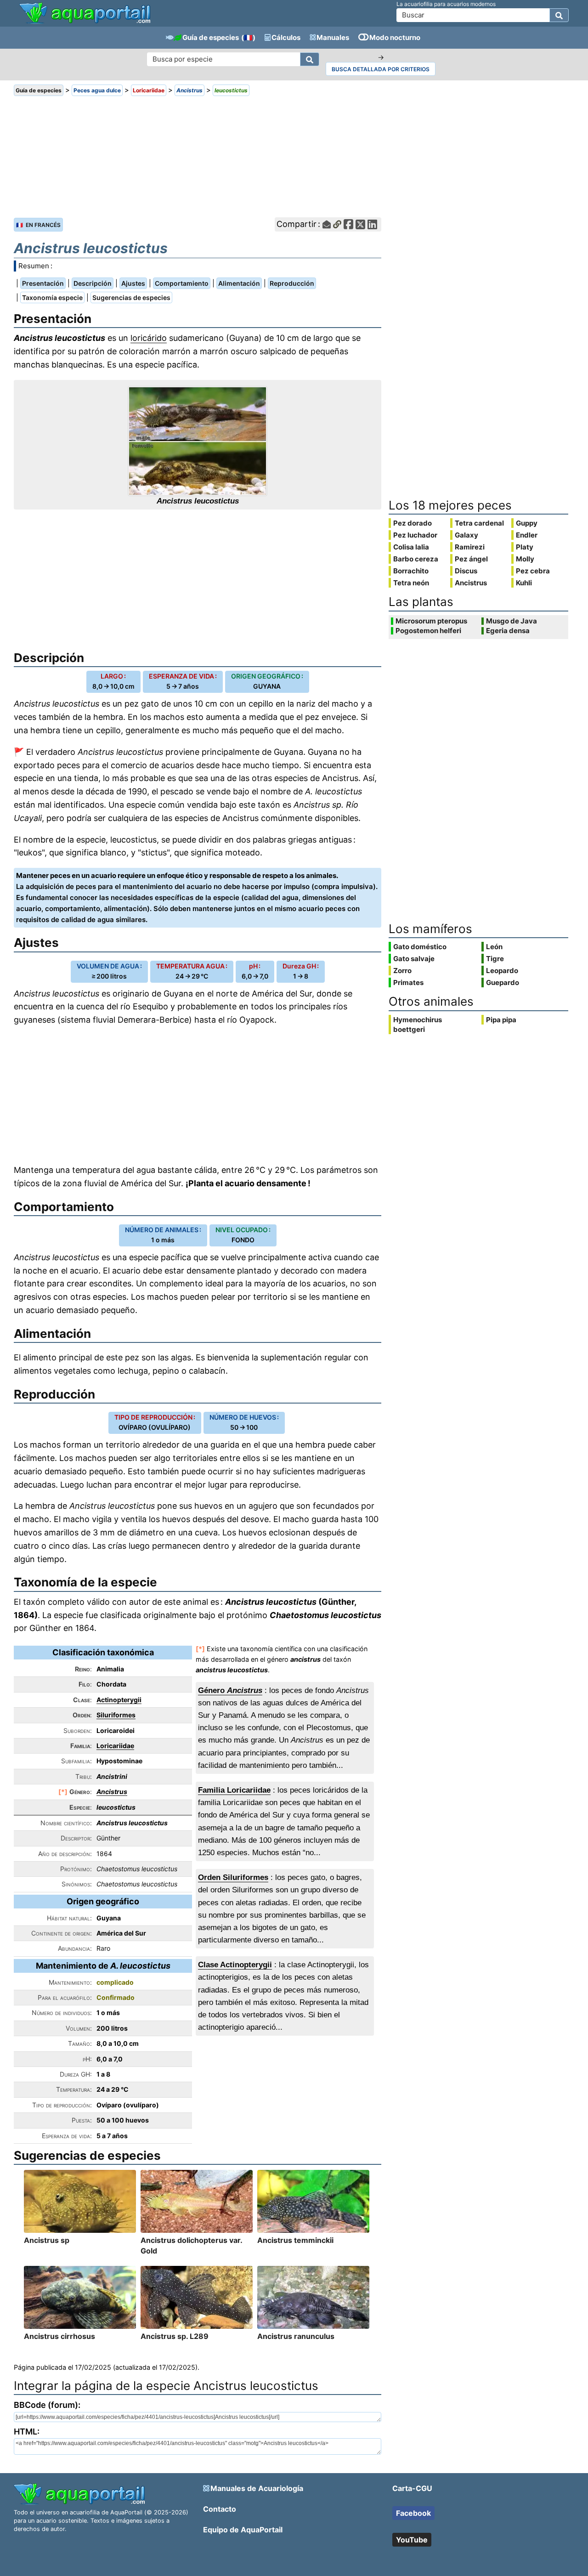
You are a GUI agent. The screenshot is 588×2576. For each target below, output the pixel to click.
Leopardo (502, 971)
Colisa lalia (411, 547)
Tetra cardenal (479, 523)
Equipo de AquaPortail (243, 2530)
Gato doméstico (420, 947)
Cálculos (286, 37)
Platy (525, 547)
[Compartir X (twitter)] (360, 224)
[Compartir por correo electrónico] (327, 224)
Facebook (413, 2513)
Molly (525, 559)
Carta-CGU (412, 2488)
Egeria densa (508, 631)
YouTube (412, 2540)
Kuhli (524, 583)
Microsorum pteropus (431, 621)
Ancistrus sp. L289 (175, 2336)
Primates (408, 982)
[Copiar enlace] (337, 224)
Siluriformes (116, 1715)
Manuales (333, 37)
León (494, 947)
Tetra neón (411, 583)
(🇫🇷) (248, 37)
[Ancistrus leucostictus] (198, 441)
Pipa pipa (501, 1020)
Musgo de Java (512, 621)
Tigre (495, 959)
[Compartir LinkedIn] (372, 224)
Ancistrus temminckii (295, 2240)
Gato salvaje (414, 959)
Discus (466, 571)
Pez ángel (471, 559)
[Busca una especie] (310, 59)
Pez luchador (415, 535)
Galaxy (466, 535)
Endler (527, 535)
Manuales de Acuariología (257, 2488)
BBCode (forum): (47, 2405)
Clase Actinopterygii (235, 1965)
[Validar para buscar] (559, 15)
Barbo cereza (416, 559)
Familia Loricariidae (234, 1790)
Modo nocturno (395, 37)
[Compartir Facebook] (348, 224)
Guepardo (503, 982)
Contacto (220, 2509)
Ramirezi (470, 547)
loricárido (149, 338)
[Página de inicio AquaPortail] (85, 23)
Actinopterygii (119, 1700)
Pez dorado (413, 523)
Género (230, 1690)
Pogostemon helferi (428, 631)
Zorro (402, 971)
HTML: (27, 2432)
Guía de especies (211, 37)
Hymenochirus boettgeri (418, 1025)
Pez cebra (533, 571)
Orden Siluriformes (233, 1877)
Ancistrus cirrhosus (59, 2336)
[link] (85, 14)
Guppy (527, 523)
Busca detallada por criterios (381, 69)
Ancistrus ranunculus (296, 2336)
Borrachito (411, 571)
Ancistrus (112, 1792)
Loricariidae (115, 1746)
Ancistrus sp (47, 2240)
